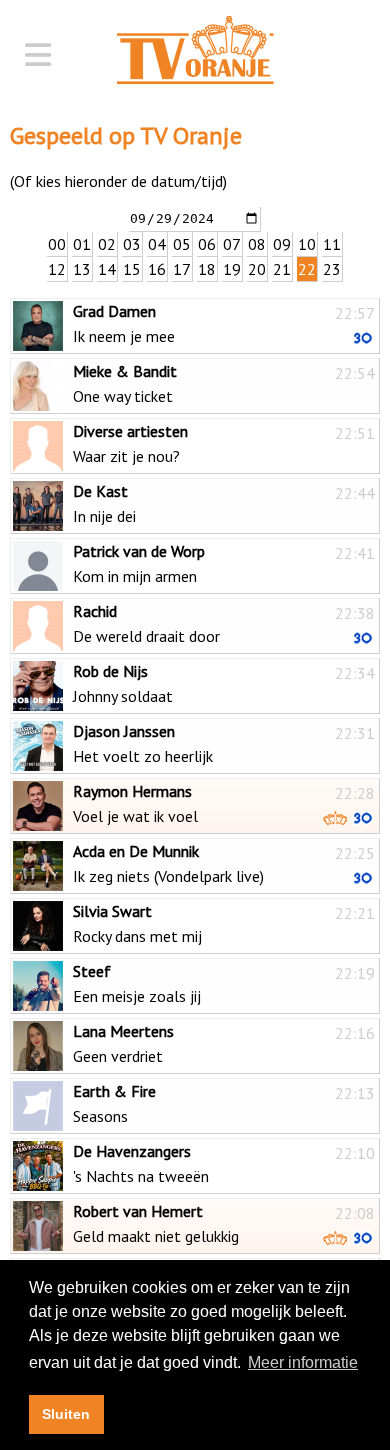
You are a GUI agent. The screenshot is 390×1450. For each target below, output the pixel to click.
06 (207, 244)
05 (182, 244)
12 (57, 269)
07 (232, 244)
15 (132, 269)
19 (232, 269)
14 (107, 269)
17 (182, 269)
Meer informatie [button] (303, 1362)
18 (207, 269)
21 (282, 269)
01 (82, 244)
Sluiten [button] (66, 1414)
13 (82, 269)
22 (307, 269)
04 (157, 244)
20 (257, 269)
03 (132, 244)
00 (57, 244)
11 (332, 244)
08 (257, 244)
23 (332, 269)
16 (157, 269)
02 (107, 244)
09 (282, 244)
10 (307, 244)
